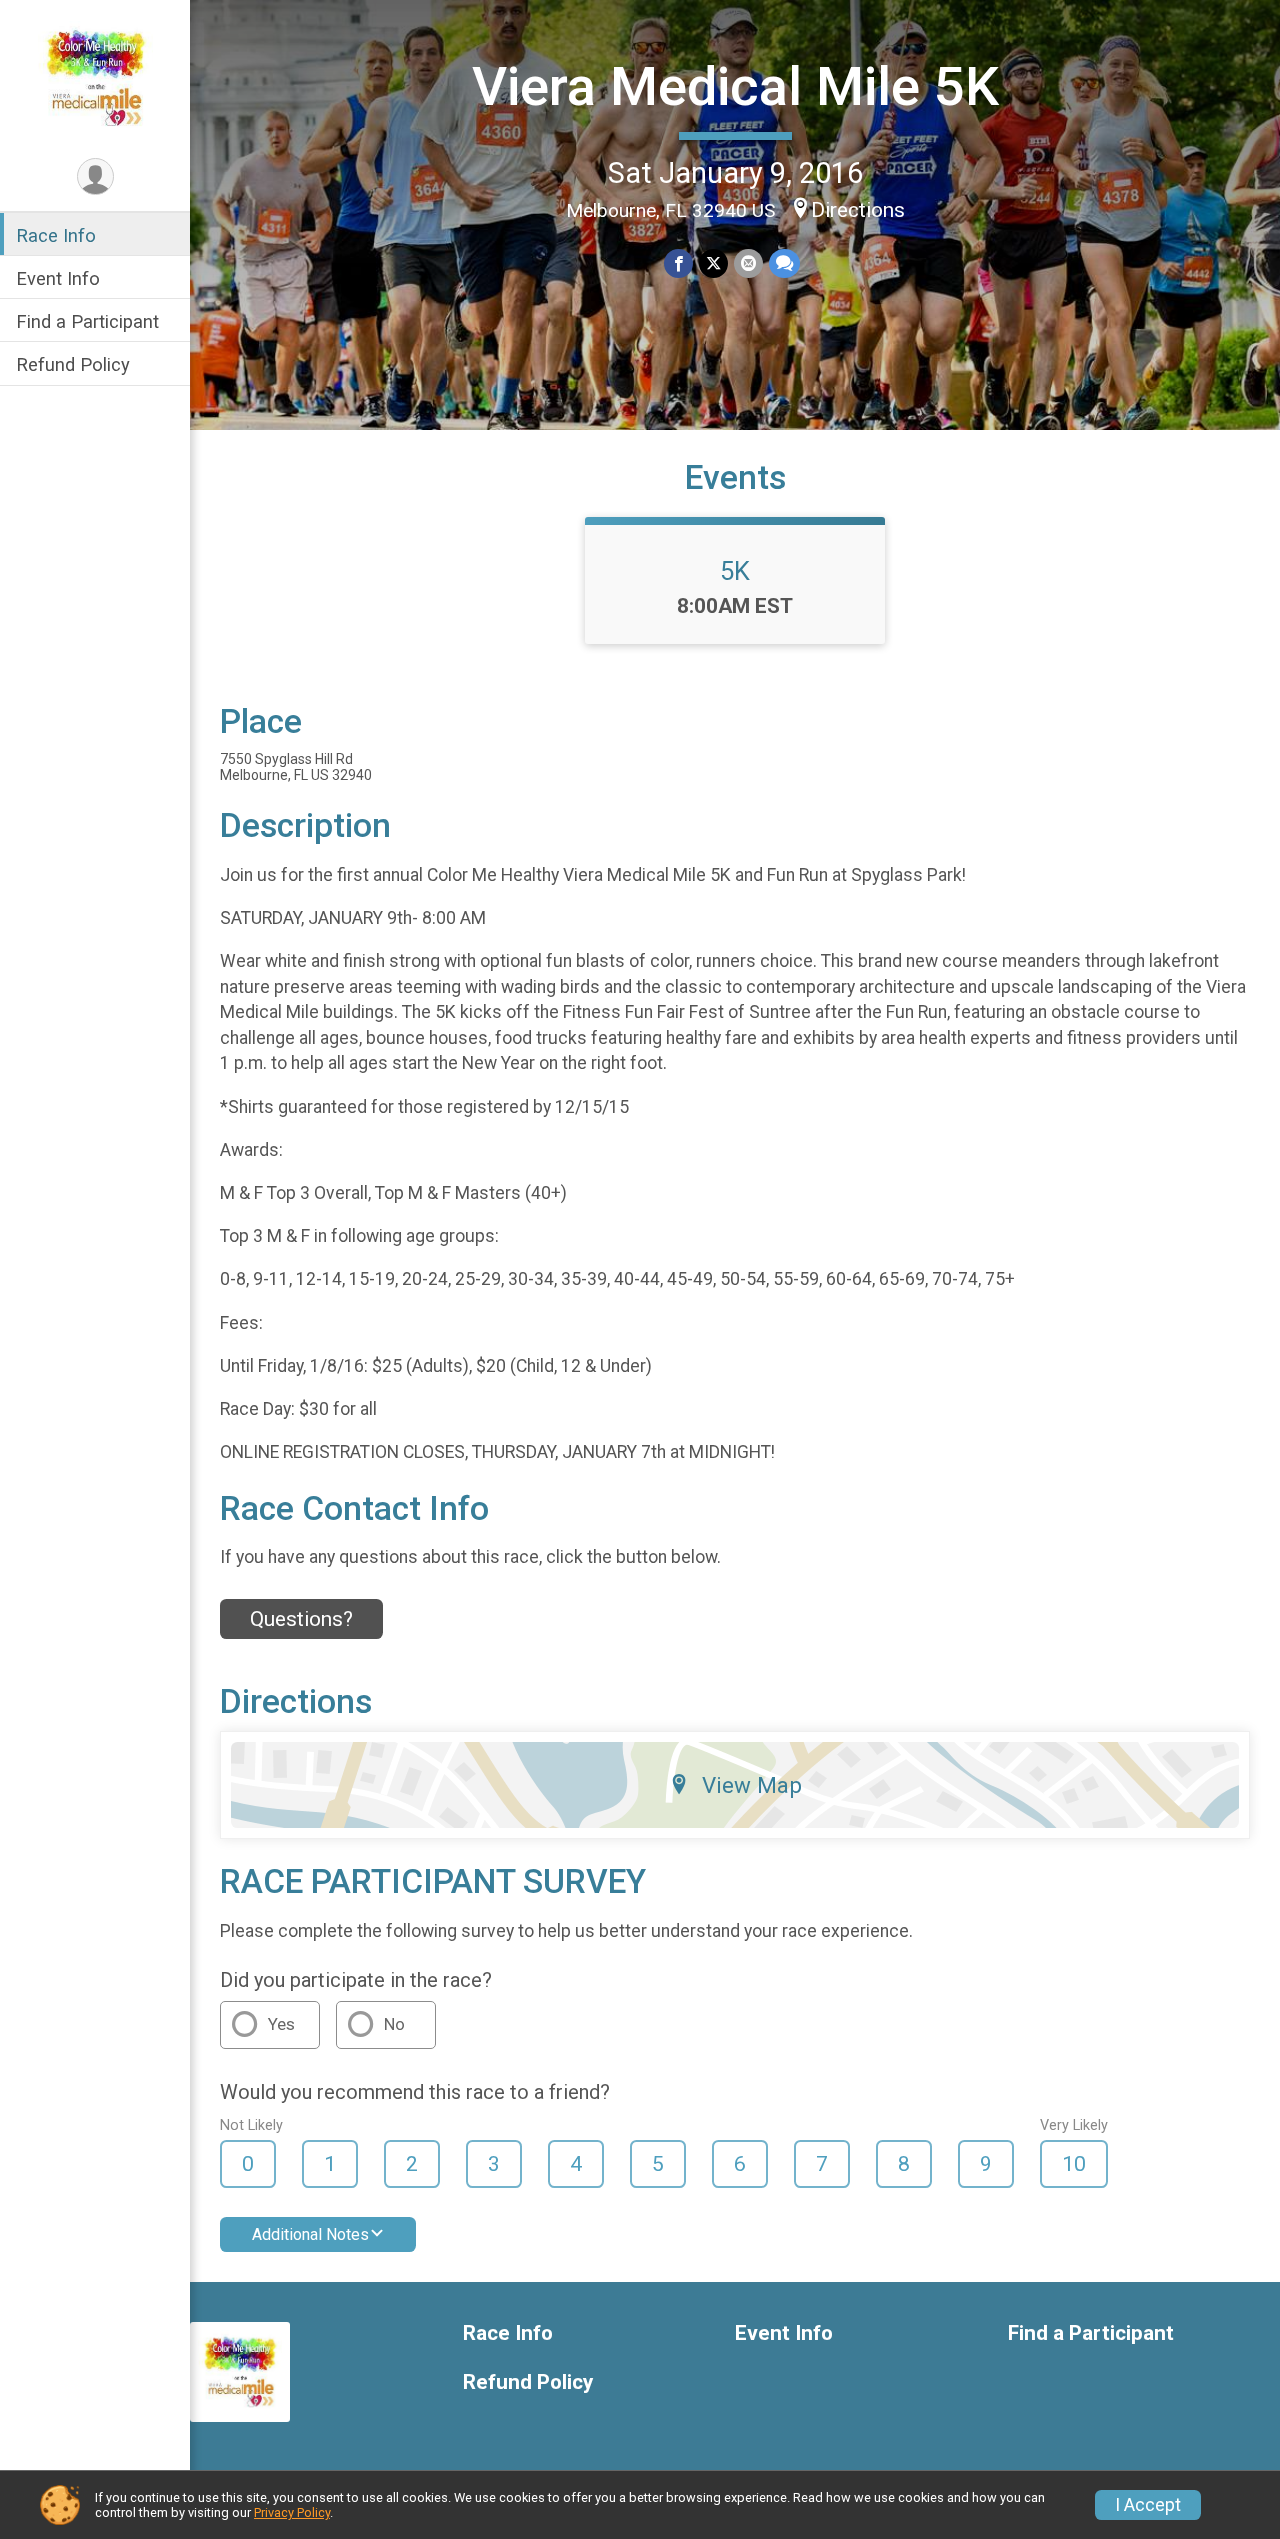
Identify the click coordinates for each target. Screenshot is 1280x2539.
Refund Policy (73, 365)
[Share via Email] (748, 263)
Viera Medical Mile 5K (735, 86)
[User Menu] (95, 176)
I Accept (1148, 2505)
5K (735, 571)
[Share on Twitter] (713, 263)
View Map (752, 1785)
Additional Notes (310, 2234)
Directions (858, 210)
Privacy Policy (292, 2512)
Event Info (58, 278)
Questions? (301, 1619)
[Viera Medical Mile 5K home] (95, 77)
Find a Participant (87, 321)
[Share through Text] (784, 263)
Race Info (56, 235)
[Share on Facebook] (678, 263)
